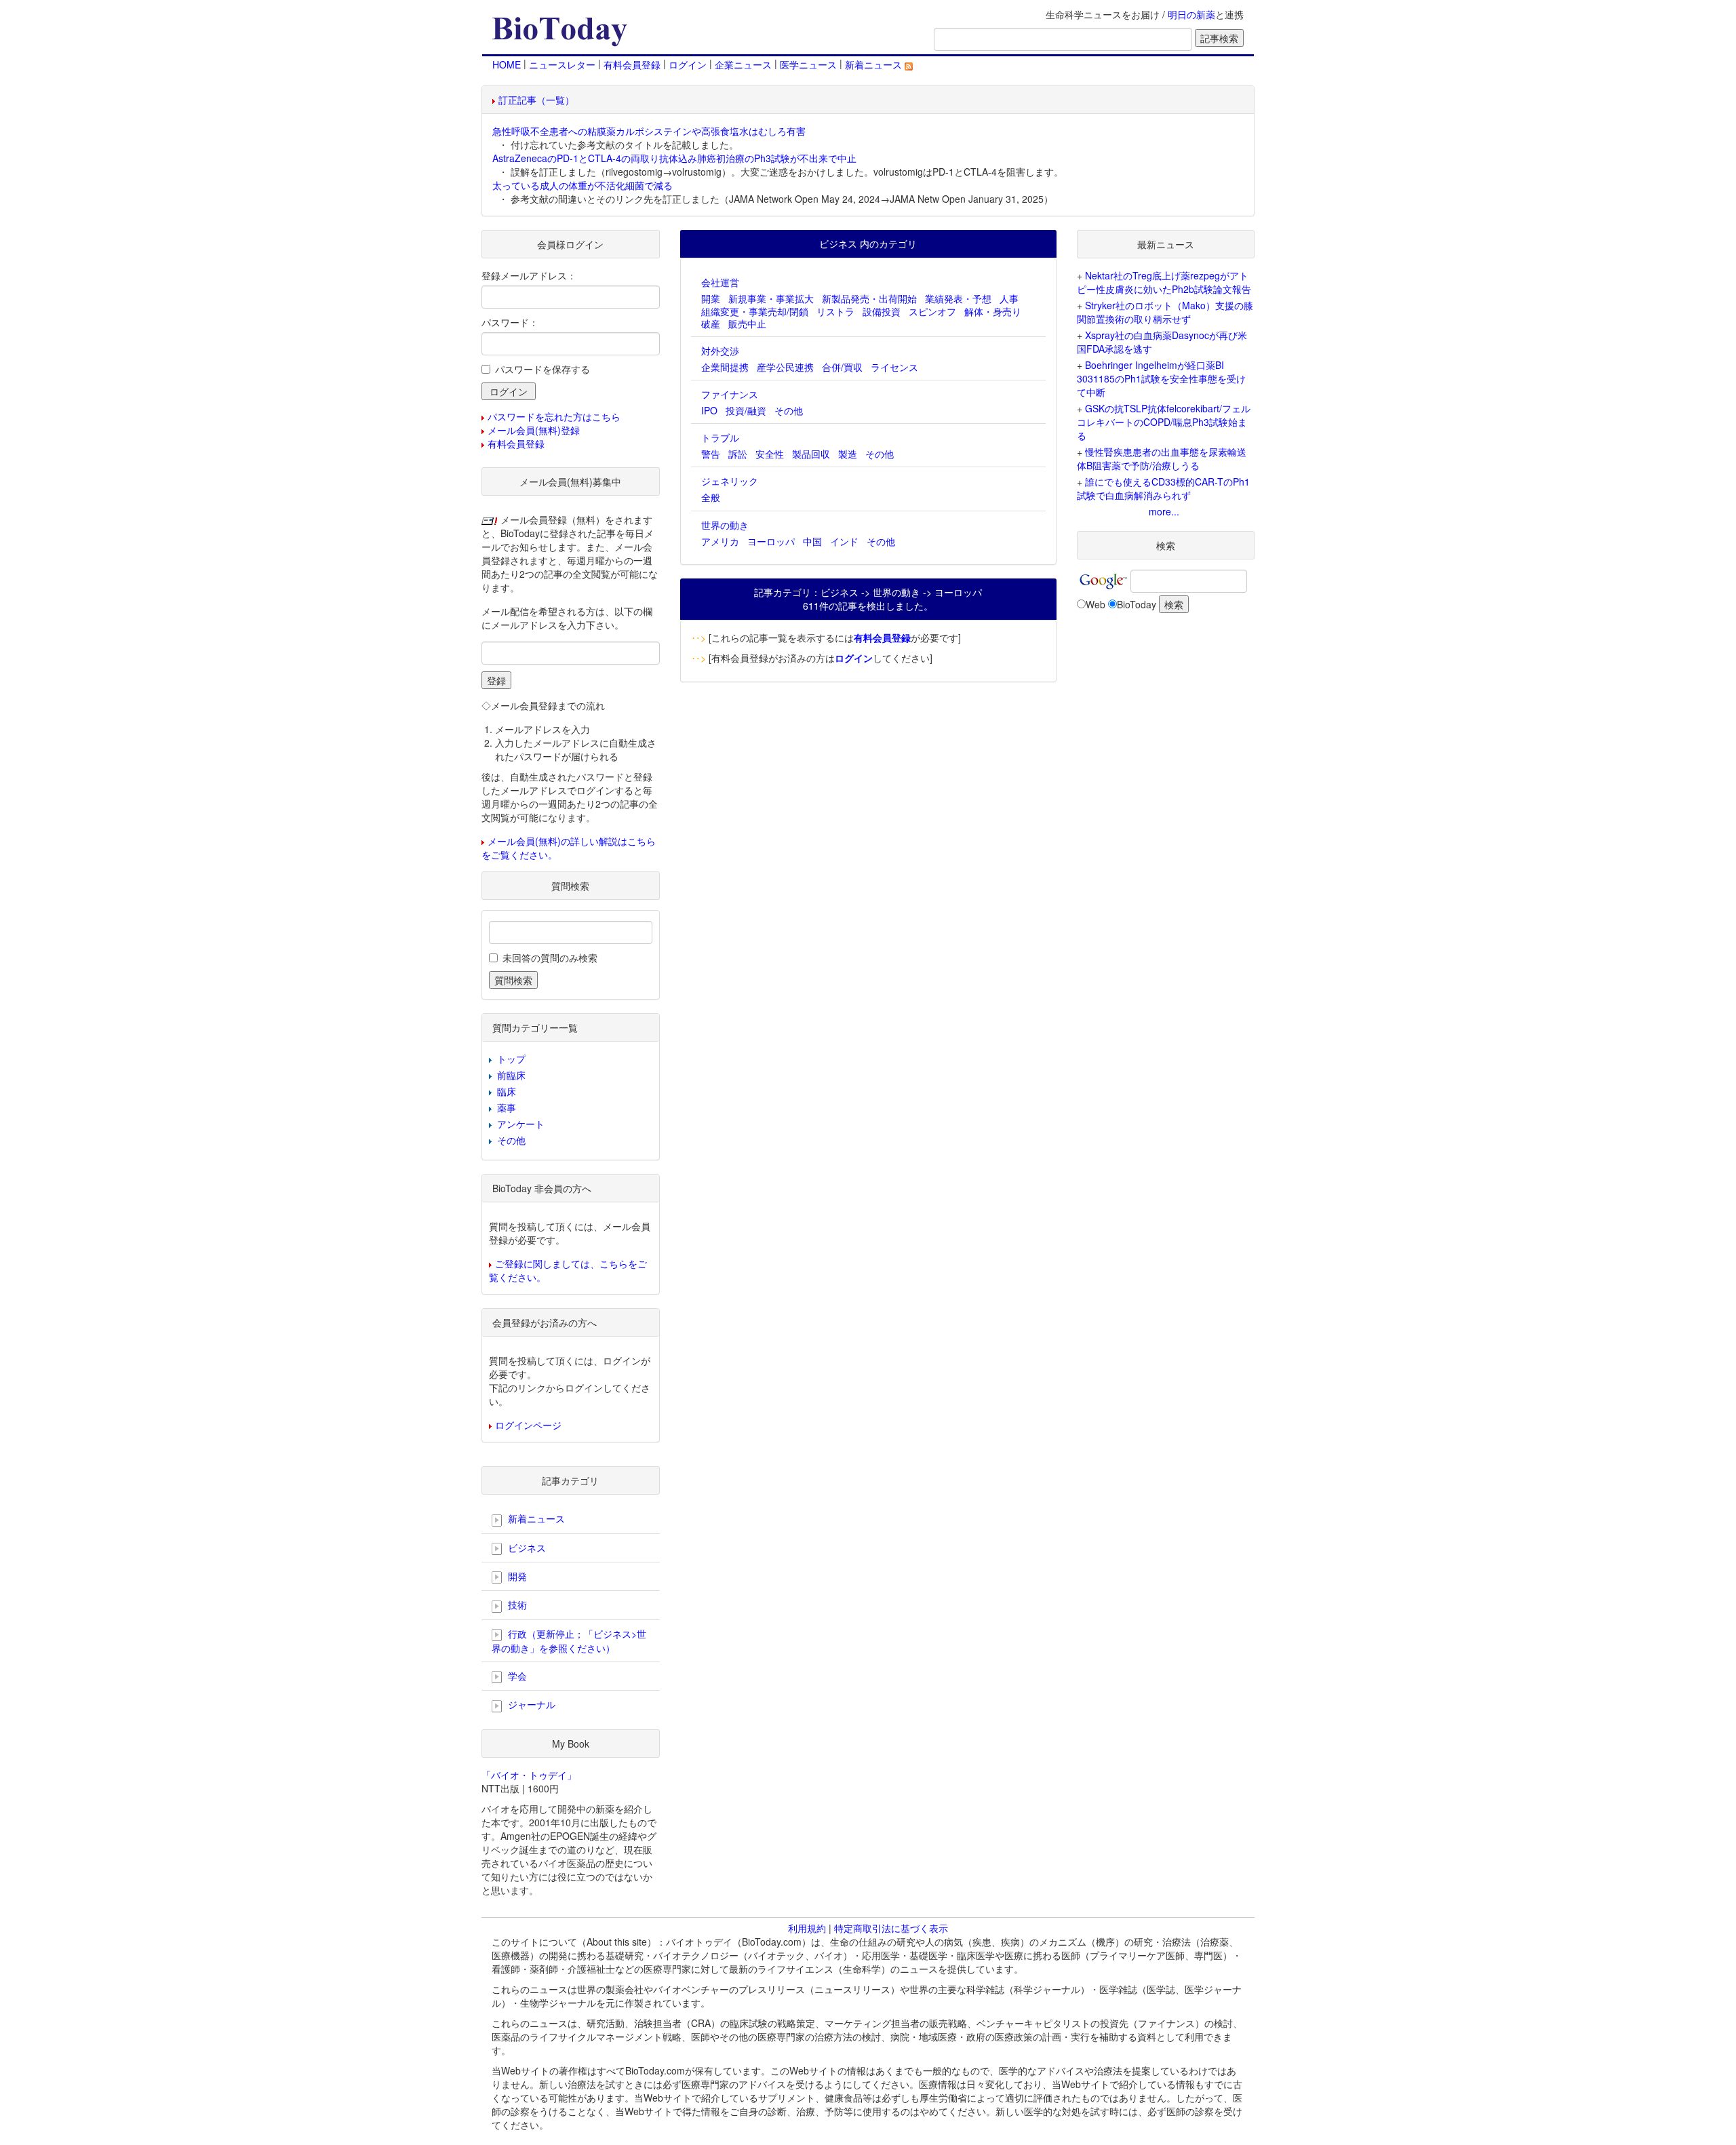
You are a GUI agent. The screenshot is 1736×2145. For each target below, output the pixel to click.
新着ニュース (875, 64)
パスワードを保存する (542, 369)
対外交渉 (720, 351)
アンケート (521, 1124)
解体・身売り (993, 311)
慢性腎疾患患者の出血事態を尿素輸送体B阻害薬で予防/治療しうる (1162, 458)
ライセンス (894, 367)
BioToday (1137, 604)
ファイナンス (730, 394)
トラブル (720, 437)
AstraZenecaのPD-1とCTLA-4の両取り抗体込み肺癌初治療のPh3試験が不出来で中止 (674, 158)
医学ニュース (808, 64)
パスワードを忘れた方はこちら (554, 416)
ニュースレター (562, 64)
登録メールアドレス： (529, 275)
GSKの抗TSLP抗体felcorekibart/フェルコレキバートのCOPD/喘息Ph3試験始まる (1164, 422)
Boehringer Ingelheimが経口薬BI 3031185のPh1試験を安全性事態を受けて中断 (1161, 378)
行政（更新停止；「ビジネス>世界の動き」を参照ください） (569, 1641)
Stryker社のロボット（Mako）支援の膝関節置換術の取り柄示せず (1165, 312)
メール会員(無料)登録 (534, 430)
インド (844, 541)
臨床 (507, 1091)
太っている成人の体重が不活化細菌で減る (583, 185)
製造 (848, 454)
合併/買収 (842, 367)
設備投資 (882, 311)
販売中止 (747, 323)
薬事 (507, 1107)
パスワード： (510, 322)
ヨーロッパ (771, 541)
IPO (709, 410)
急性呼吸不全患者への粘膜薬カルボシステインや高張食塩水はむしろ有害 (649, 131)
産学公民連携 (785, 367)
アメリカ (720, 541)
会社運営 (720, 282)
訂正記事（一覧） (536, 100)
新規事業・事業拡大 (771, 298)
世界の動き (725, 525)
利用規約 (807, 1928)
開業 (711, 298)
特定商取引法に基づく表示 (891, 1928)
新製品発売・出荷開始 (869, 298)
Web (1096, 604)
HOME (507, 64)
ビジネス (526, 1548)
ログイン (688, 64)
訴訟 (738, 454)
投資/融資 (746, 410)
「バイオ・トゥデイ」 (529, 1775)
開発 (516, 1576)
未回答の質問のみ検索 (550, 958)
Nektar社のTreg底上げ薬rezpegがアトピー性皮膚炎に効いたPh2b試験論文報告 (1164, 282)
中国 (812, 541)
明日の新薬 (1191, 14)
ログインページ (528, 1425)
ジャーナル (530, 1704)
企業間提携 (725, 367)
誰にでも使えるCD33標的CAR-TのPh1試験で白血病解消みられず (1163, 488)
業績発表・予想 (958, 298)
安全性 (770, 454)
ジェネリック (730, 481)
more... (1164, 511)
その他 (789, 410)
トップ (511, 1059)
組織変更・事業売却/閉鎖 (755, 311)
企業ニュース (743, 64)
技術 (516, 1605)
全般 (711, 497)
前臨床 (511, 1075)
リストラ (835, 311)
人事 (1009, 298)
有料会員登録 (632, 64)
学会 (516, 1676)
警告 (711, 454)
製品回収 (811, 454)
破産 (711, 323)
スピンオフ (932, 311)
